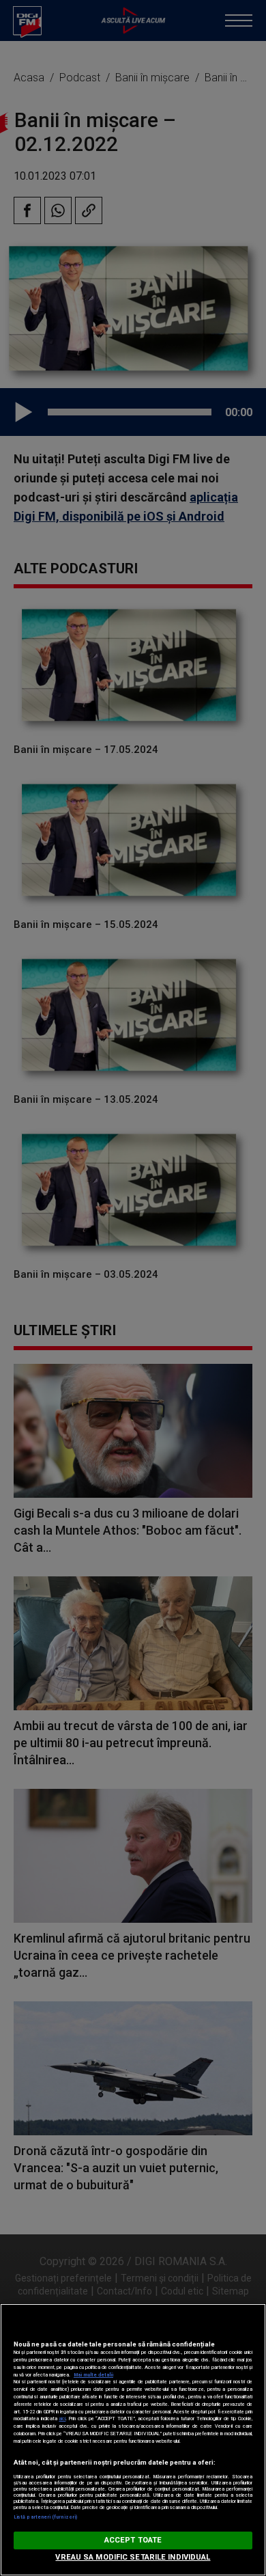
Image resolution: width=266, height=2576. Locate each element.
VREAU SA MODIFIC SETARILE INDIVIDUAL (133, 2557)
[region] (133, 2440)
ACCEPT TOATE (133, 2540)
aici (62, 2419)
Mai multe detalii (93, 2375)
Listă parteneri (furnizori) (45, 2517)
